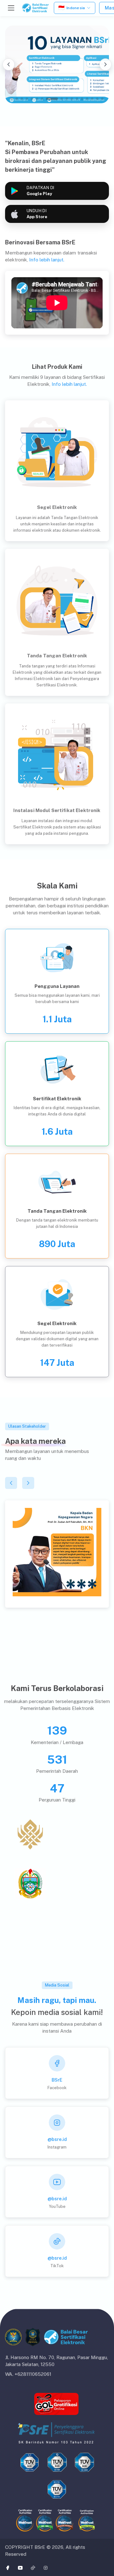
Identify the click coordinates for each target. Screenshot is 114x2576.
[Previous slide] (9, 64)
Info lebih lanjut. (47, 260)
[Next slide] (105, 64)
